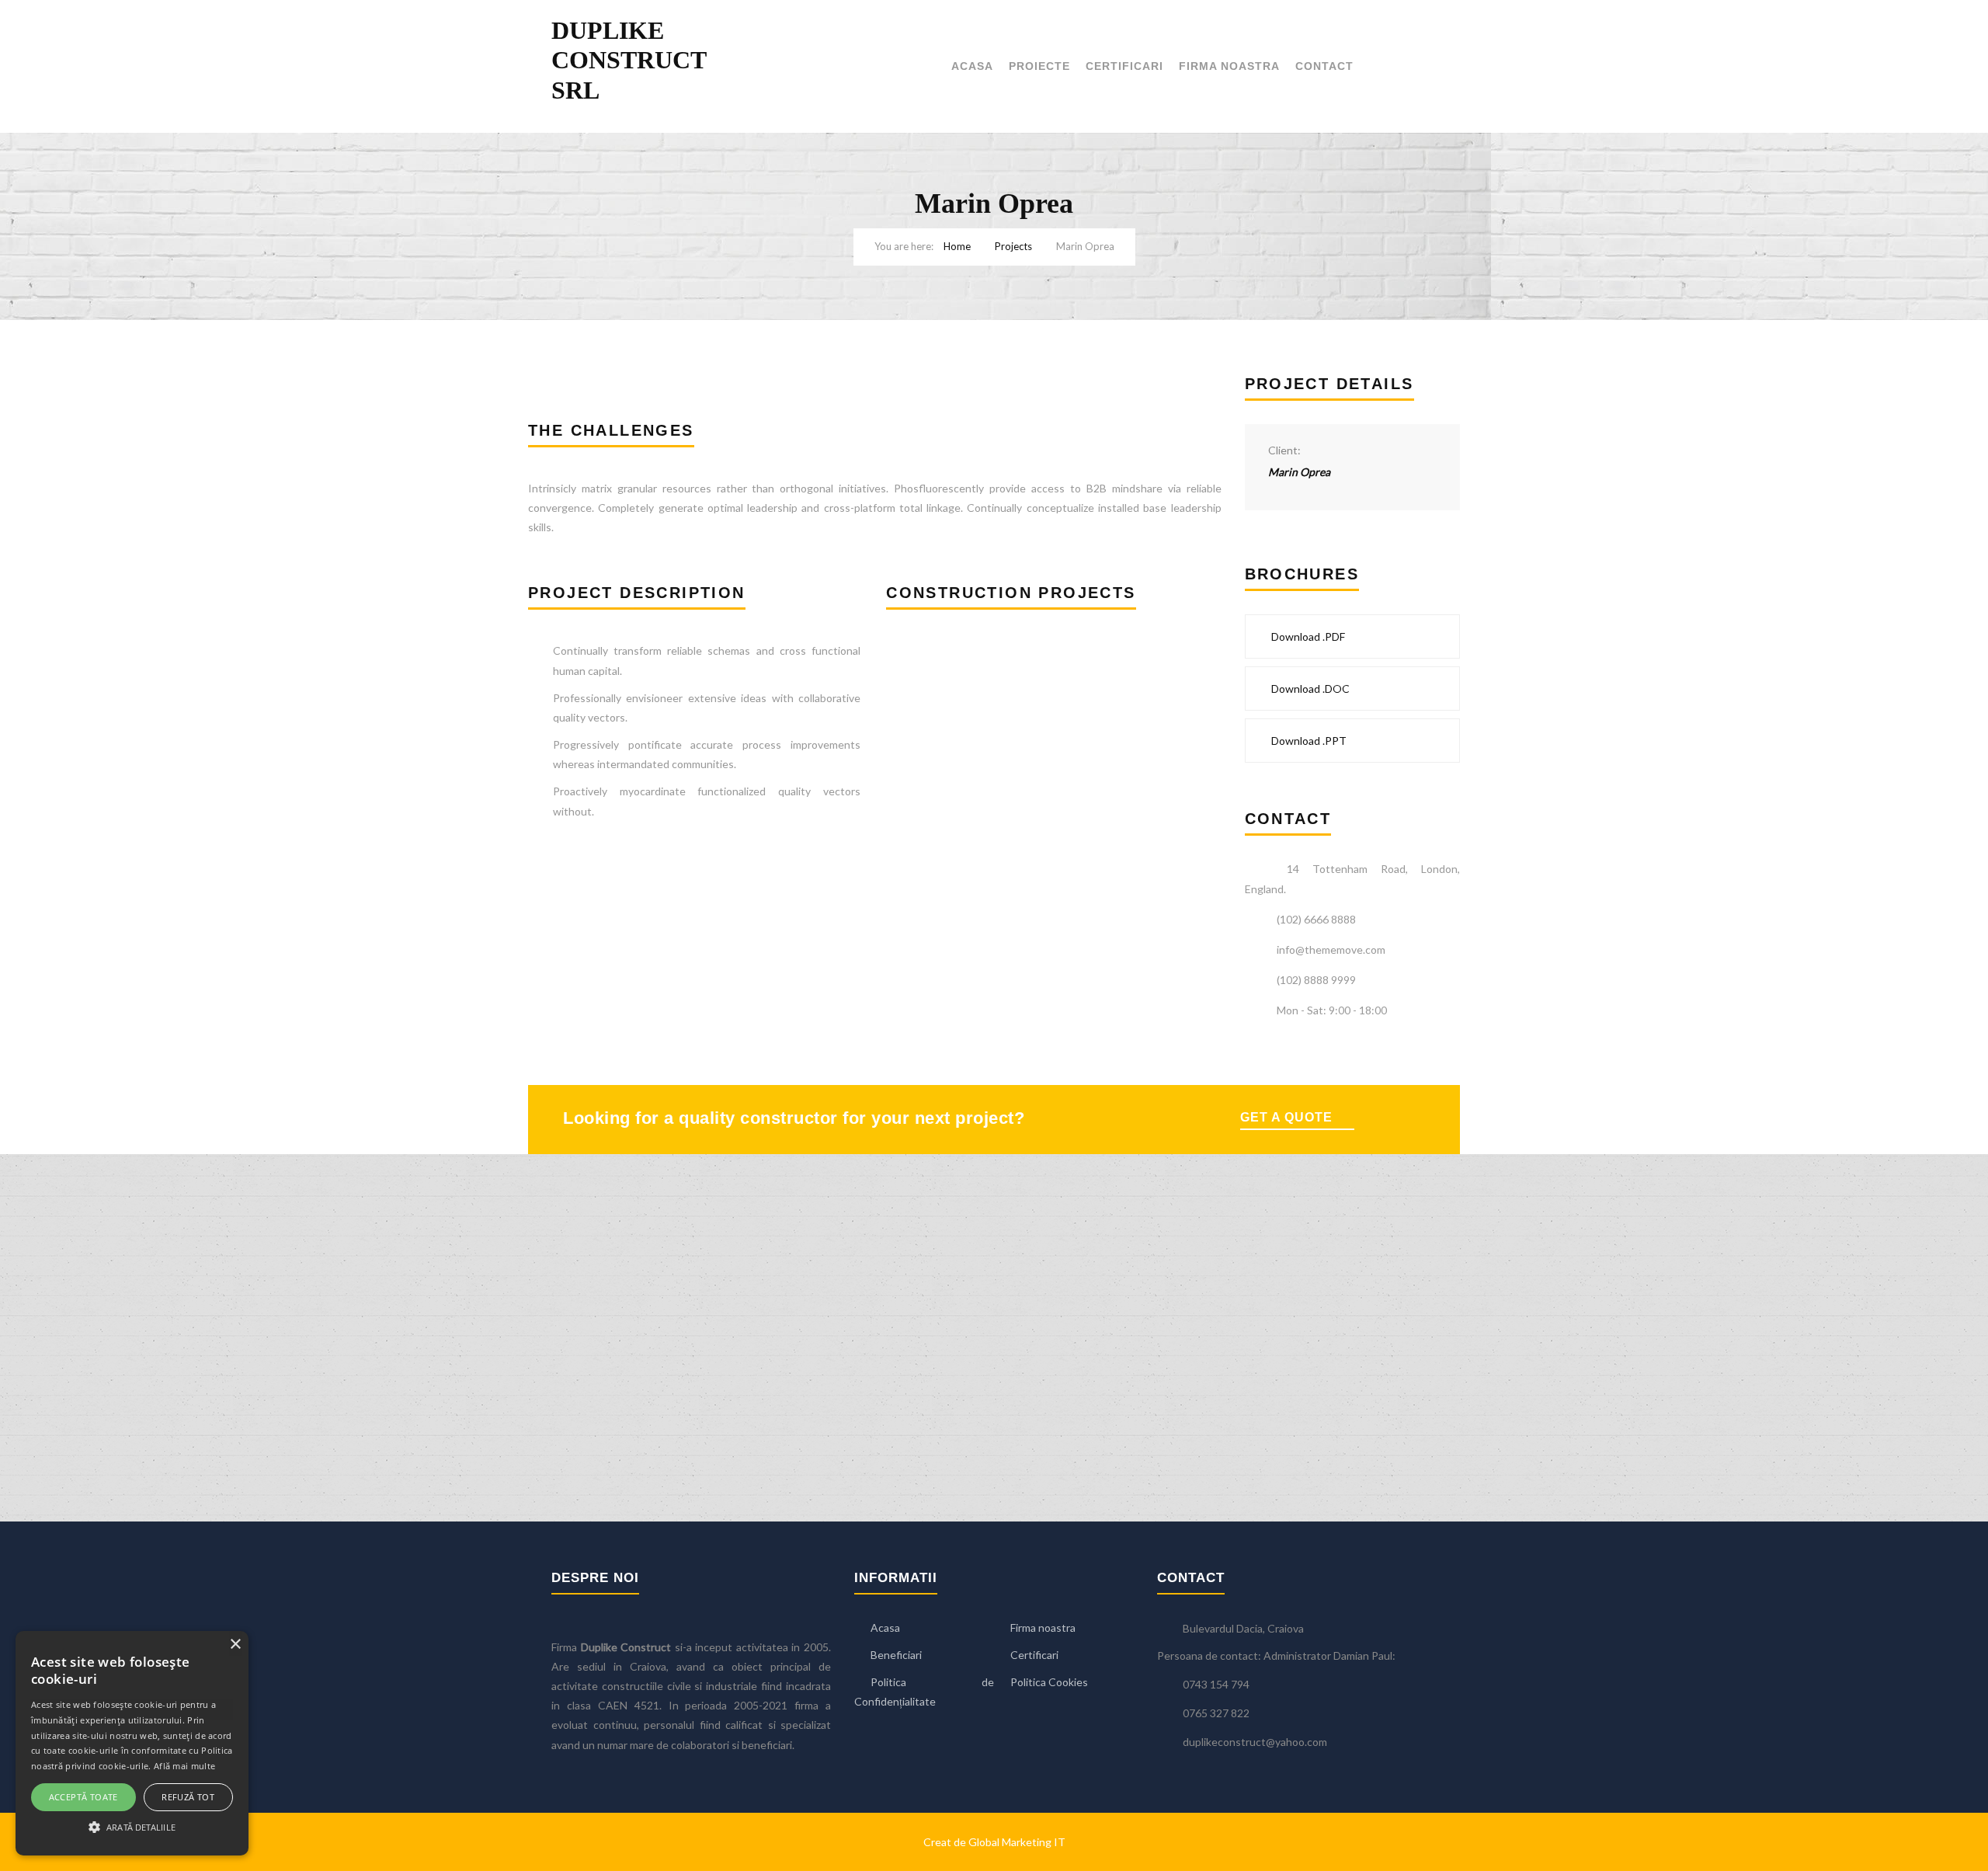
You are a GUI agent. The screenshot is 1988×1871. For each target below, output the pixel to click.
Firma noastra (1229, 66)
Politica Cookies (1049, 1682)
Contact (1324, 66)
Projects (1013, 246)
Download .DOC (1309, 689)
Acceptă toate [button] (83, 1797)
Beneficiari (896, 1655)
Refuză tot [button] (188, 1797)
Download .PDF (1307, 636)
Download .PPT (1308, 741)
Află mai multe (184, 1766)
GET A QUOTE (1286, 1117)
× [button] (235, 1645)
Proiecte (1039, 66)
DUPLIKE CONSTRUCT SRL (629, 60)
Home (957, 246)
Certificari (1124, 66)
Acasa (972, 66)
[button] (132, 1827)
